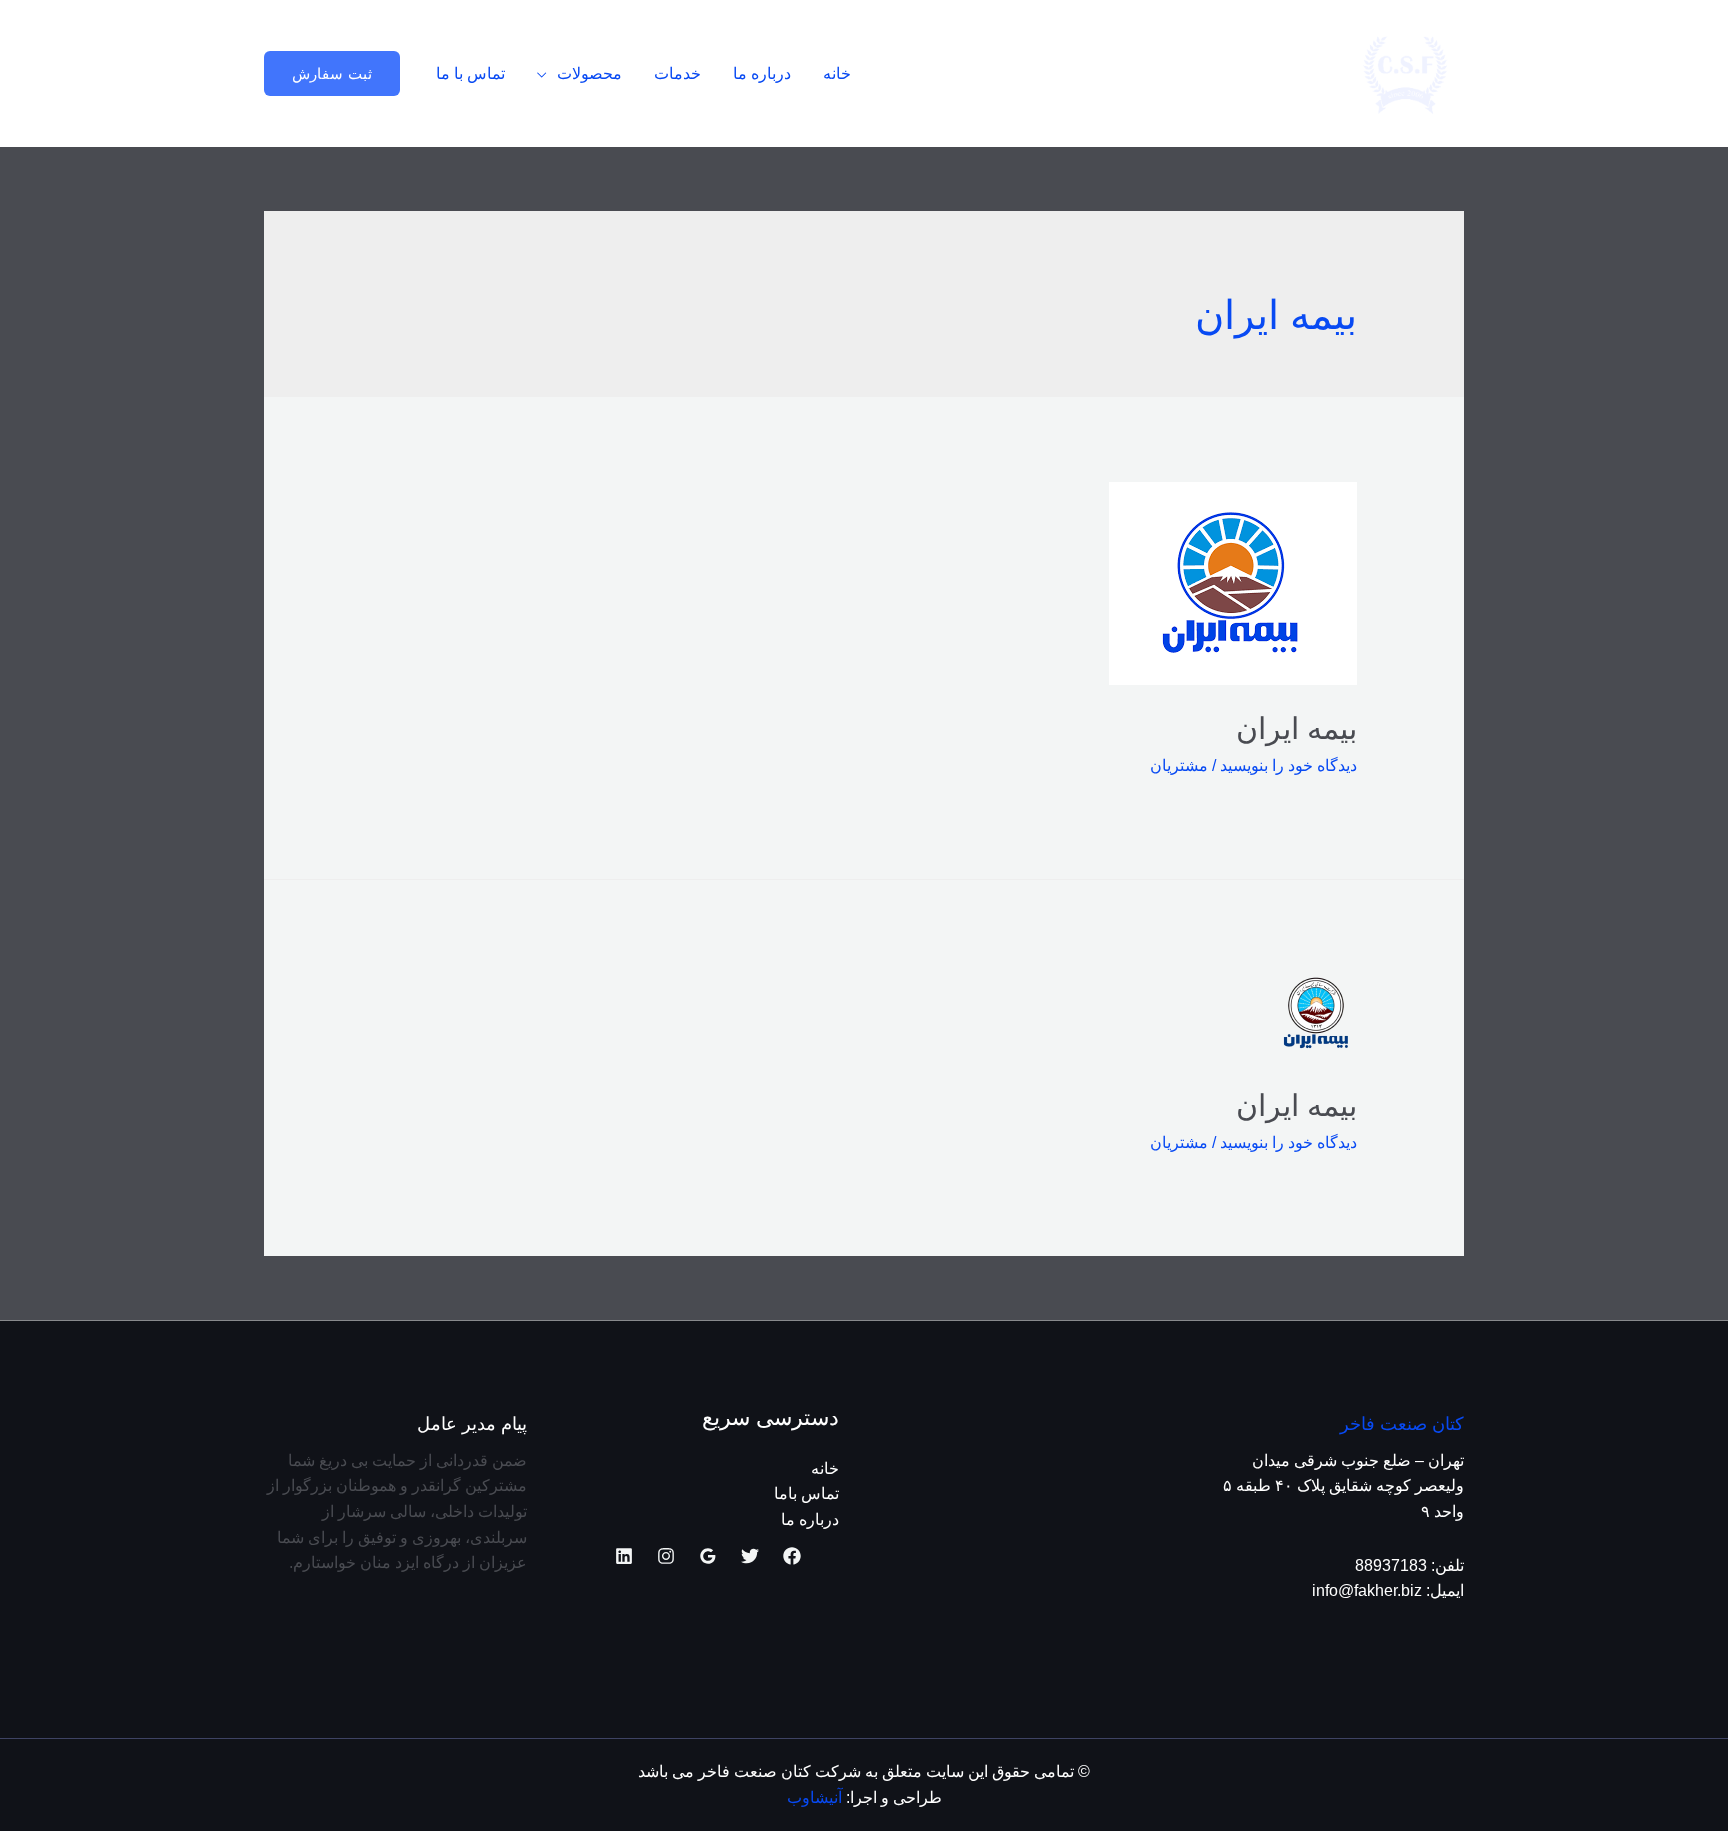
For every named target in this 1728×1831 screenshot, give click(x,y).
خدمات (677, 73)
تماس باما (806, 1493)
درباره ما (762, 73)
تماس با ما (470, 73)
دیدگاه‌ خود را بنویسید (1288, 765)
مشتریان (1179, 765)
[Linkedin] (624, 1556)
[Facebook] (792, 1556)
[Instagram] (666, 1556)
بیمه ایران (1296, 728)
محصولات (589, 73)
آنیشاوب (814, 1797)
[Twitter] (750, 1556)
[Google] (708, 1556)
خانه (837, 73)
